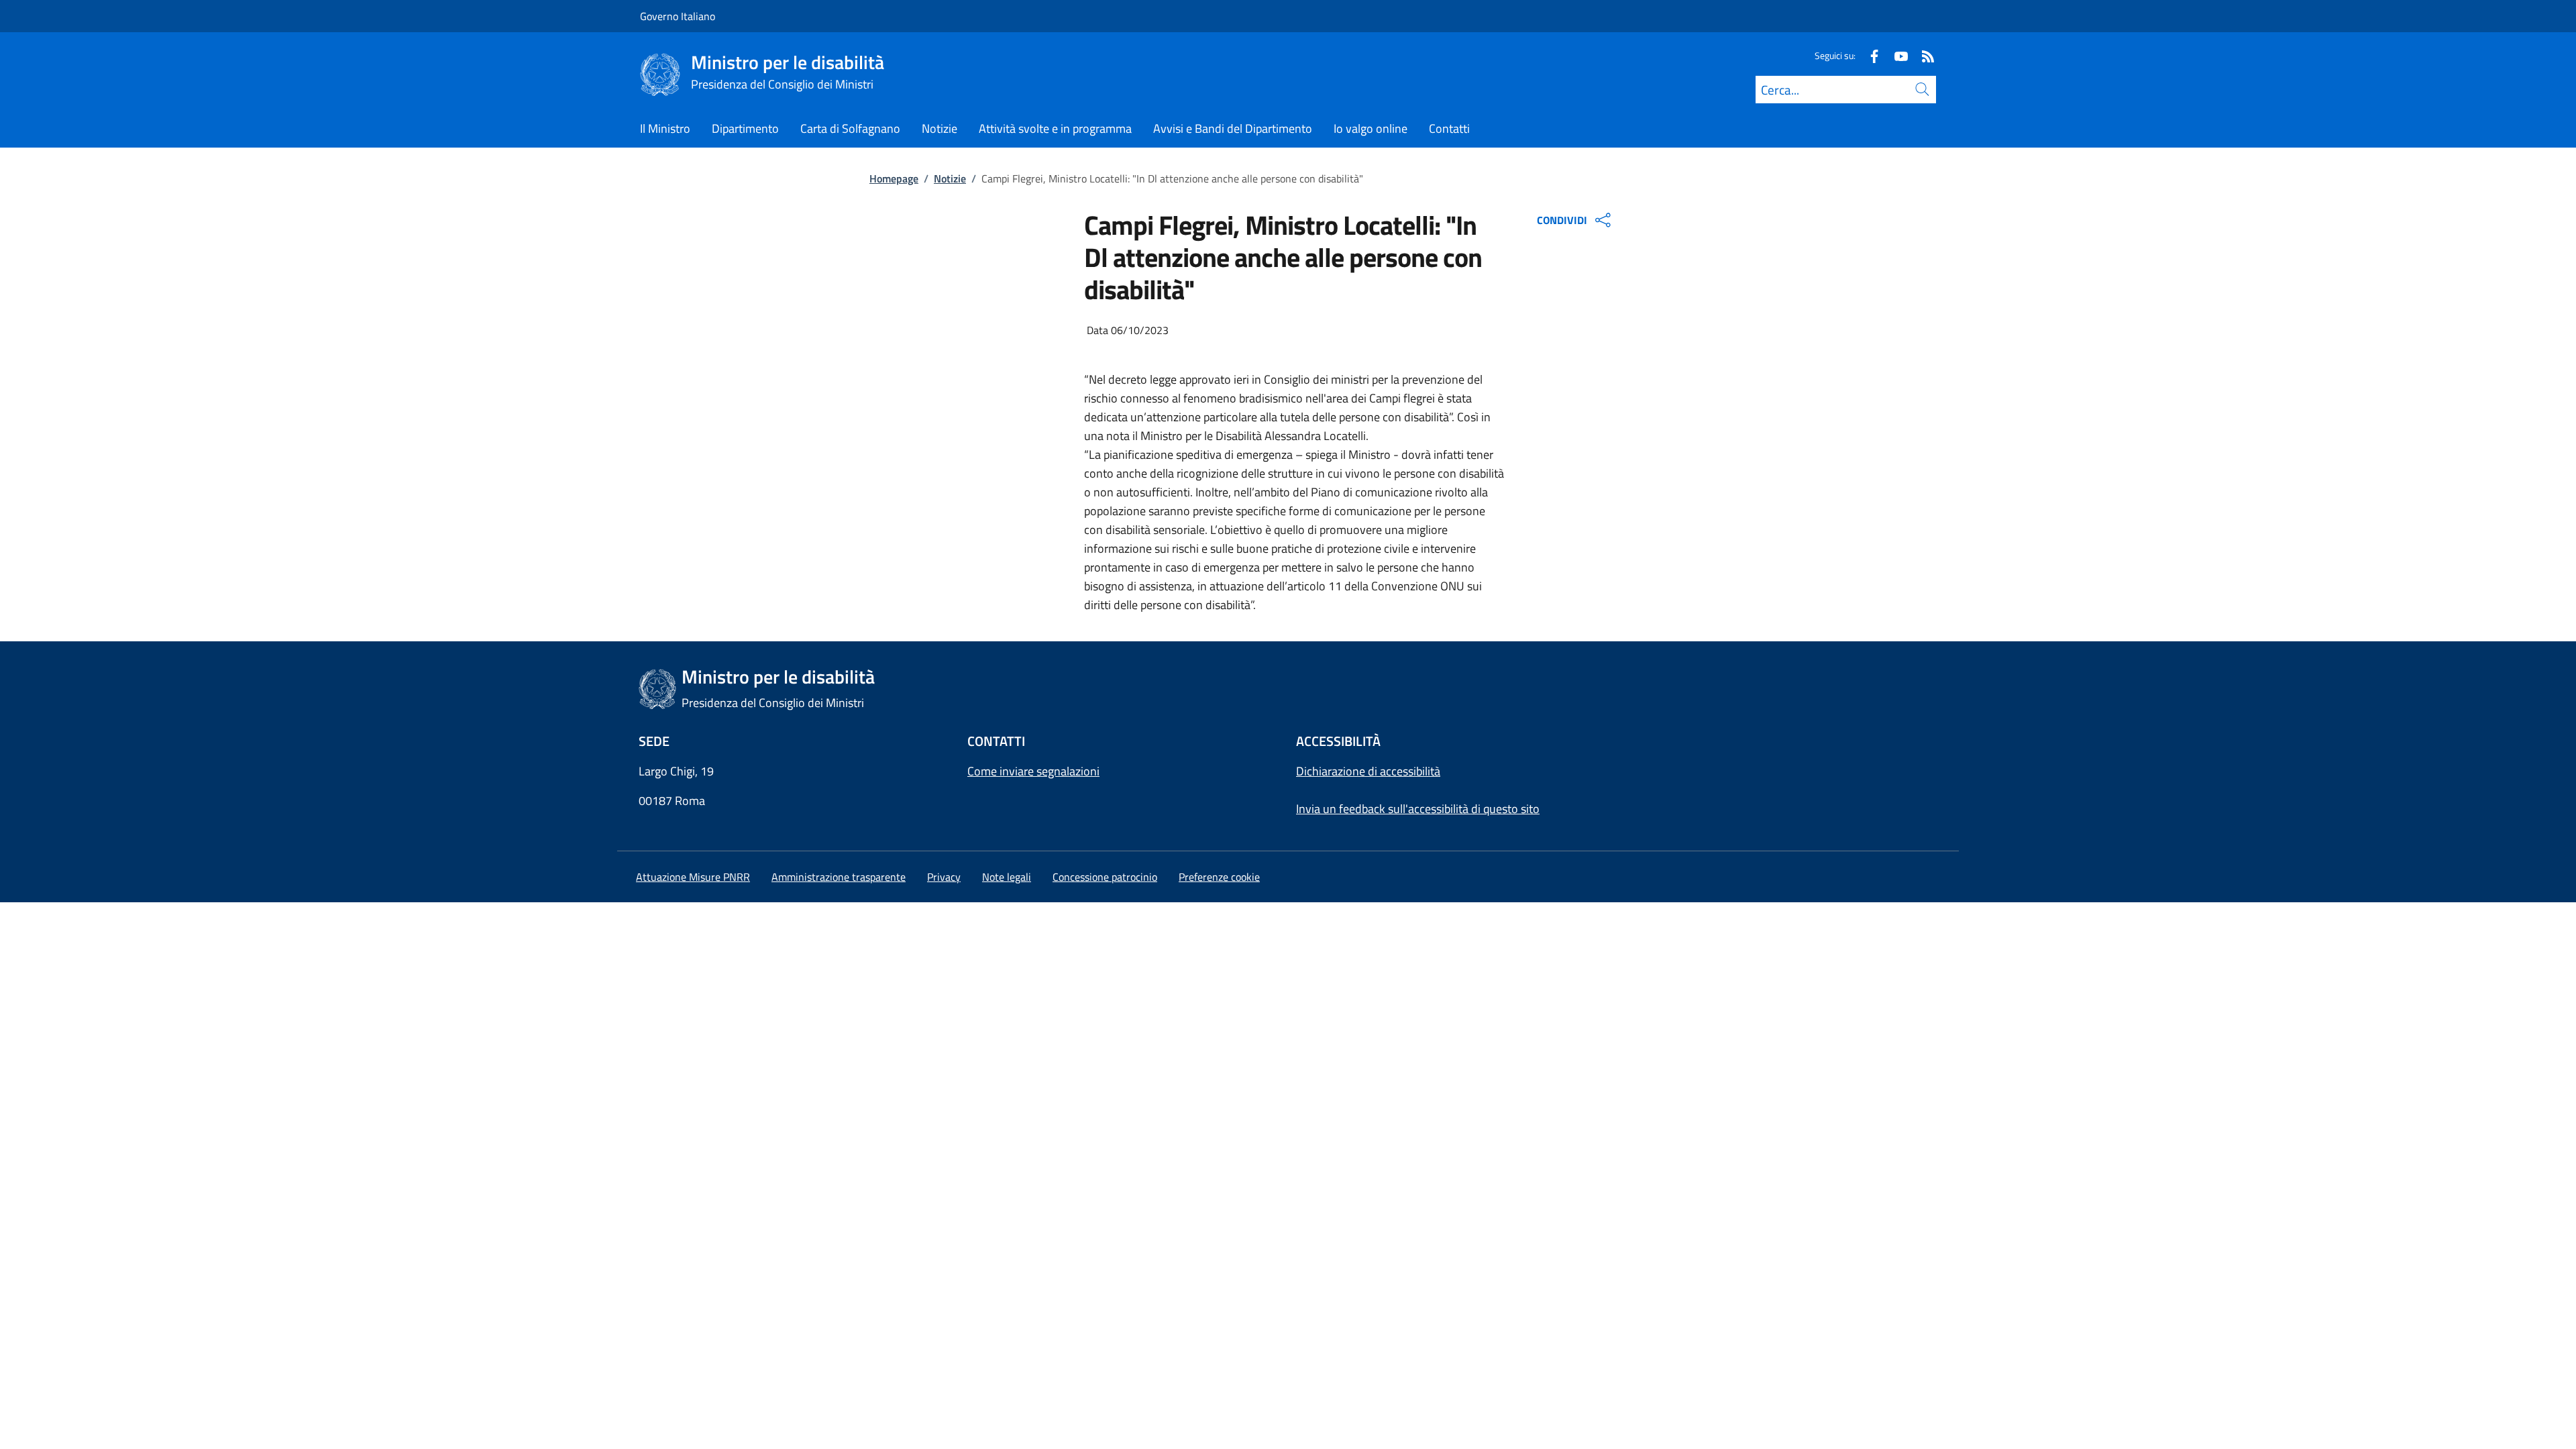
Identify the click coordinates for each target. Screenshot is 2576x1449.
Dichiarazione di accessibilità (1368, 771)
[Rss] (1923, 55)
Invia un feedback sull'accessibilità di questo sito (1418, 809)
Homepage (894, 178)
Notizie (950, 178)
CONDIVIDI (1562, 220)
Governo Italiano (678, 16)
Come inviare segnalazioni (1033, 771)
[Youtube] (1896, 55)
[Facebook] (1869, 55)
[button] (1219, 877)
